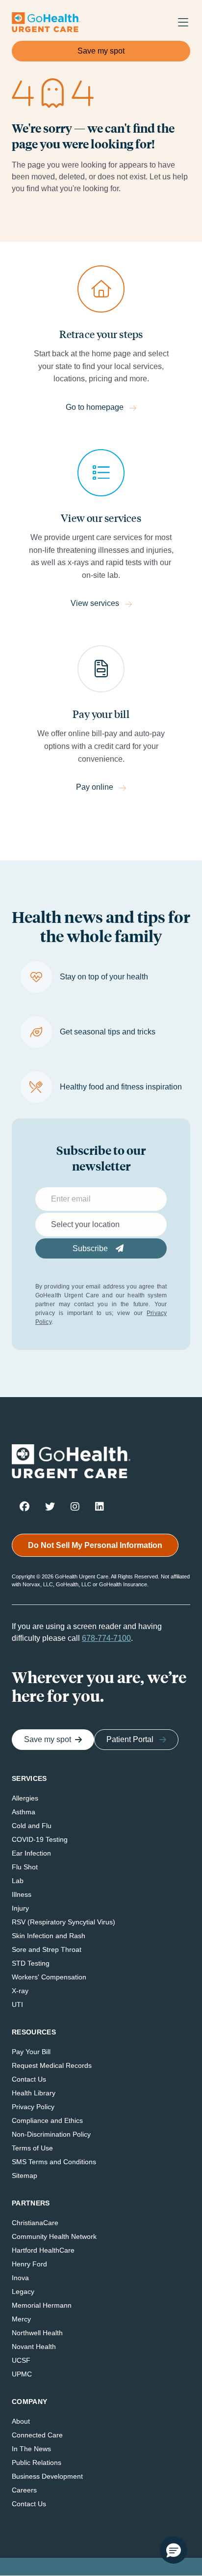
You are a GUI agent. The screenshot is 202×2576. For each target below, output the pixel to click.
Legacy (23, 2291)
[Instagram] (75, 1506)
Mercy (21, 2319)
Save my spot (101, 51)
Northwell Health (37, 2333)
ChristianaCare (35, 2223)
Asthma (24, 1812)
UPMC (22, 2374)
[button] (174, 2550)
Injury (20, 1908)
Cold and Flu (32, 1826)
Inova (20, 2278)
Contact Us (29, 2079)
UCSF (21, 2360)
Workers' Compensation (49, 1977)
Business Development (47, 2476)
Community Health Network (54, 2236)
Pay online (95, 787)
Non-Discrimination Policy (51, 2134)
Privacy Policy (33, 2107)
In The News (31, 2449)
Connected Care (37, 2435)
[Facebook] (25, 1506)
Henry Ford (29, 2264)
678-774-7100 (106, 1638)
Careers (24, 2490)
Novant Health (34, 2347)
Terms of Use (32, 2148)
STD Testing (31, 1963)
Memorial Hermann (42, 2305)
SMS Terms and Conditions (54, 2162)
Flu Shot (25, 1867)
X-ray (20, 1991)
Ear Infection (31, 1853)
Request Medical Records (52, 2065)
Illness (22, 1894)
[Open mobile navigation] (180, 23)
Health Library (34, 2093)
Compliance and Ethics (47, 2120)
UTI (17, 2004)
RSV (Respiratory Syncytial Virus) (63, 1922)
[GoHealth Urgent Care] (46, 22)
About (21, 2421)
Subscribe (91, 1248)
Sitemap (25, 2175)
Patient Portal (130, 1739)
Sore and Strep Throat (47, 1949)
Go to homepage (95, 407)
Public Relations (37, 2462)
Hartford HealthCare (43, 2250)
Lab (18, 1881)
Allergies (25, 1798)
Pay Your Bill (31, 2052)
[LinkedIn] (100, 1506)
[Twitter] (50, 1506)
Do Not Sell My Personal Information (95, 1545)
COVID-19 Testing (40, 1839)
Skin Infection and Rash (49, 1936)
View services (95, 603)
